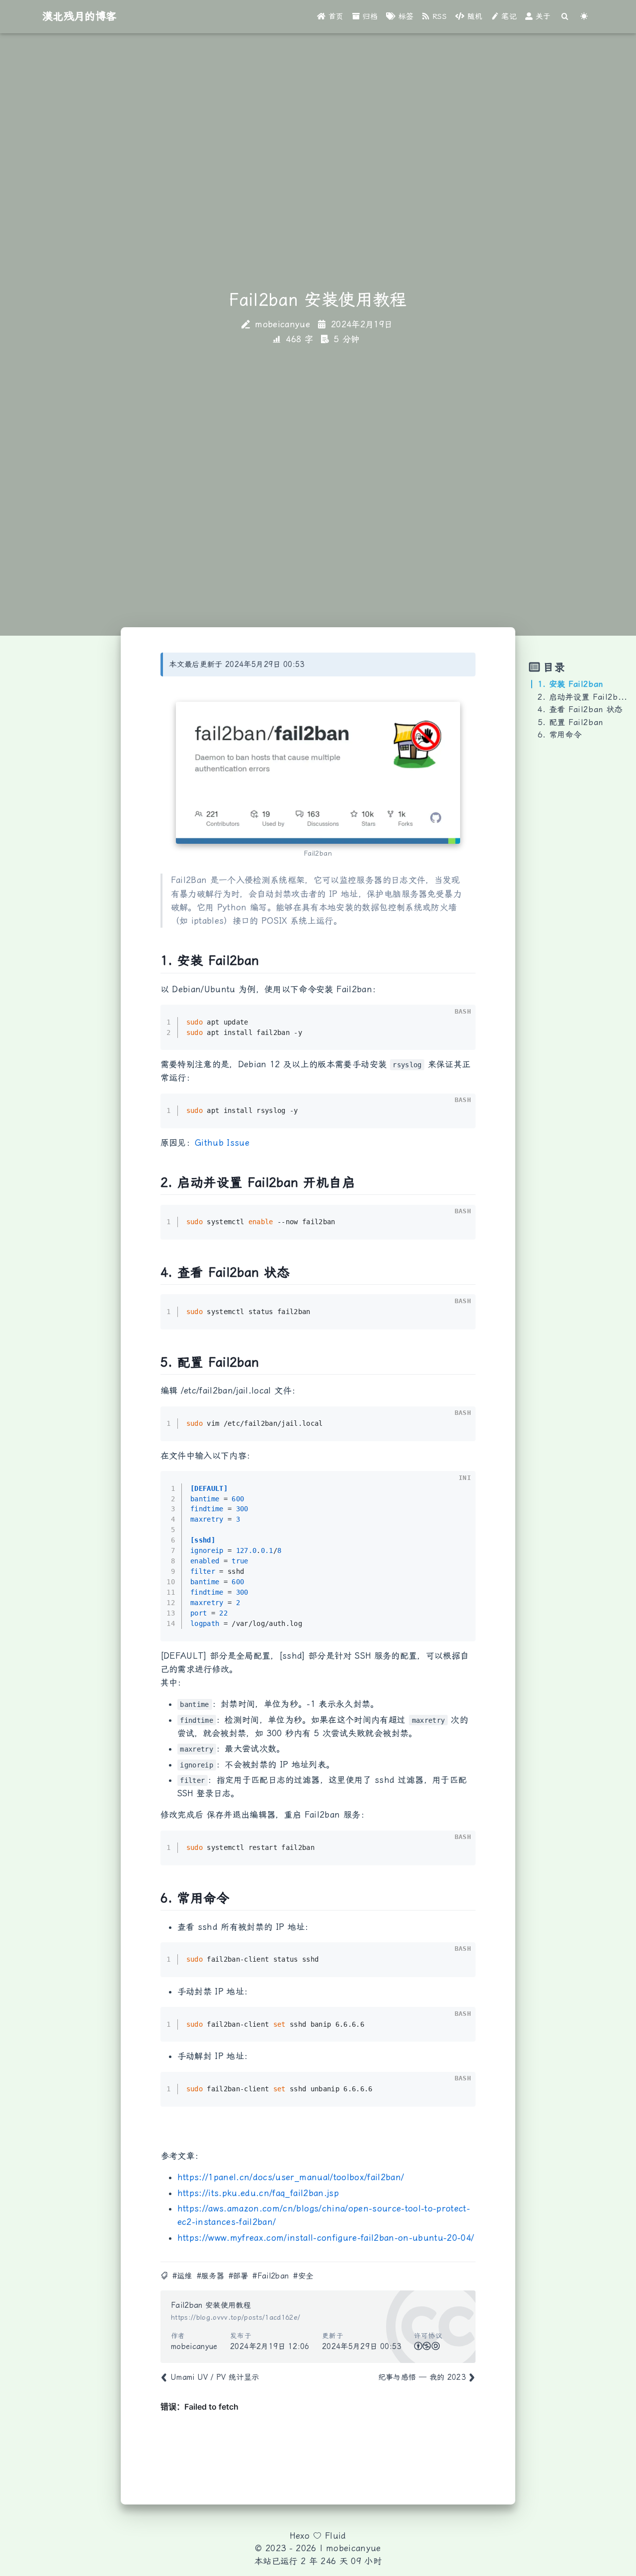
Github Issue (222, 1143)
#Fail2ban (271, 2276)
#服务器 (210, 2276)
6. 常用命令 (559, 735)
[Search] (565, 17)
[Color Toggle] (584, 17)
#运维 (182, 2276)
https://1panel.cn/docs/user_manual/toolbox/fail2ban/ (291, 2177)
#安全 (303, 2276)
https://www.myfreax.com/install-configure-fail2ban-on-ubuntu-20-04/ (326, 2238)
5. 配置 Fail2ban (570, 722)
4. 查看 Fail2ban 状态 (580, 709)
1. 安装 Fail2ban (570, 684)
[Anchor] (155, 961)
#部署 (238, 2276)
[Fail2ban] (318, 773)
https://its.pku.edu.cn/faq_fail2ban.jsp (258, 2193)
